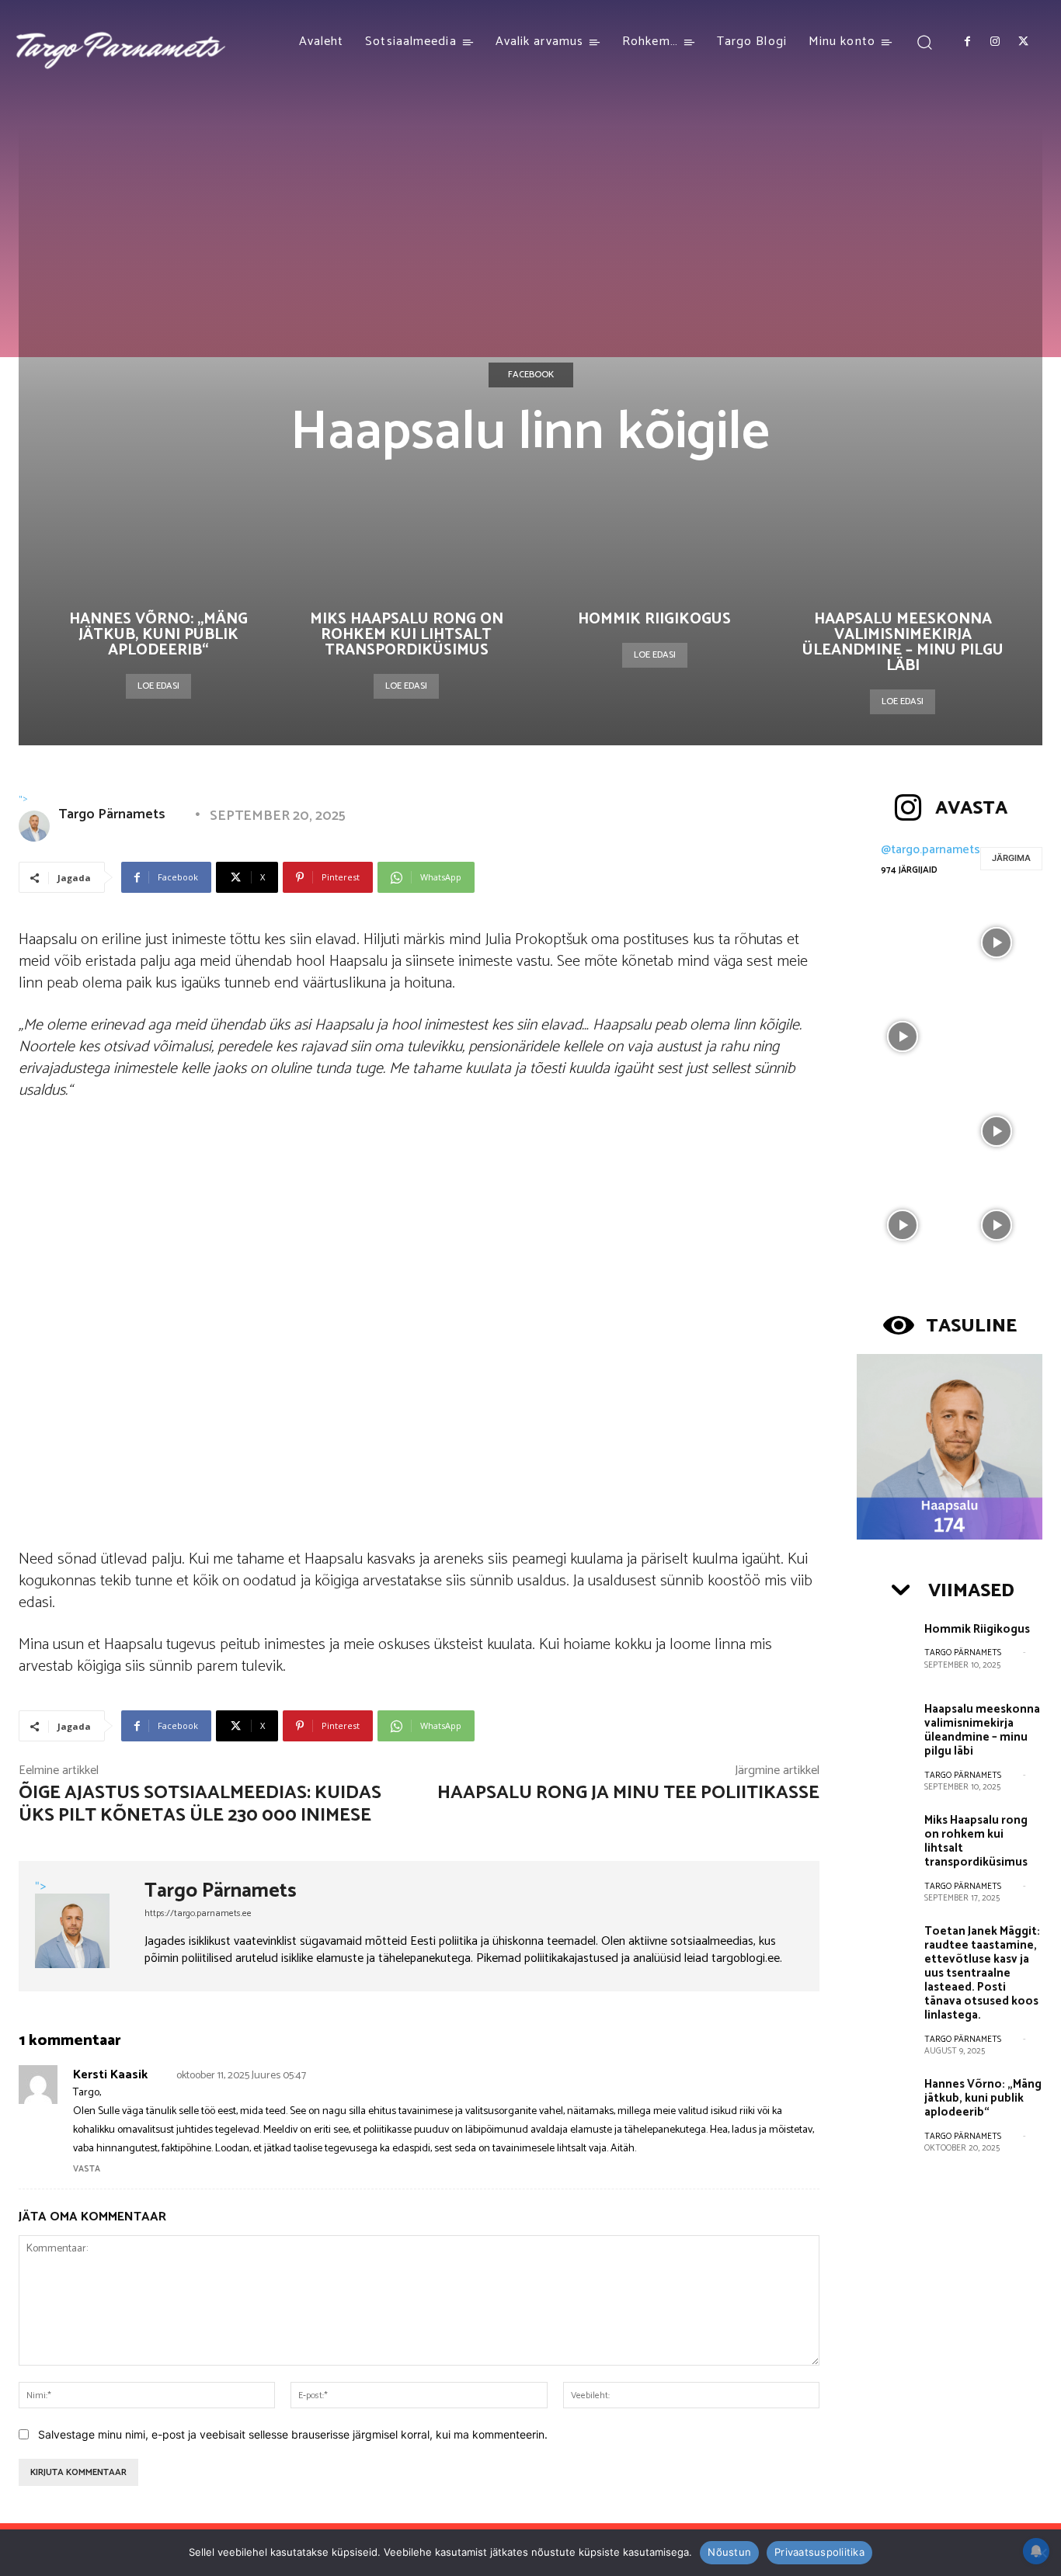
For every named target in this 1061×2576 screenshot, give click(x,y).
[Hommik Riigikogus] (885, 1649)
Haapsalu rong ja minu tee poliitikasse (628, 1793)
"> (23, 798)
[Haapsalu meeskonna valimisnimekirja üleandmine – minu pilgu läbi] (885, 1729)
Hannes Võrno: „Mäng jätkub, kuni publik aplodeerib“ (158, 635)
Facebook (531, 375)
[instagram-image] (902, 941)
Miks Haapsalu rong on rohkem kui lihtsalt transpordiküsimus (407, 635)
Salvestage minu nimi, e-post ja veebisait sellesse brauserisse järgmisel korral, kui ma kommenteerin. (293, 2434)
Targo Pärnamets (121, 814)
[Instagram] (995, 42)
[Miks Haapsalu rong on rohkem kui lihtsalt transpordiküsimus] (885, 1840)
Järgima (1011, 858)
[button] (925, 42)
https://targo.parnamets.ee (198, 1913)
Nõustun (729, 2552)
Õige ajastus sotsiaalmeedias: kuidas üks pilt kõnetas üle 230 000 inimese (200, 1804)
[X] (1024, 42)
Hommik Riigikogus (654, 619)
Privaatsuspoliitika (819, 2552)
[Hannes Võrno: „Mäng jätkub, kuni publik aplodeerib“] (885, 2104)
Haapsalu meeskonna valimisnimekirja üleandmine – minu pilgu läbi (903, 642)
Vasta (87, 2169)
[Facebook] (967, 42)
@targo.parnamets (931, 850)
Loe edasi (158, 686)
